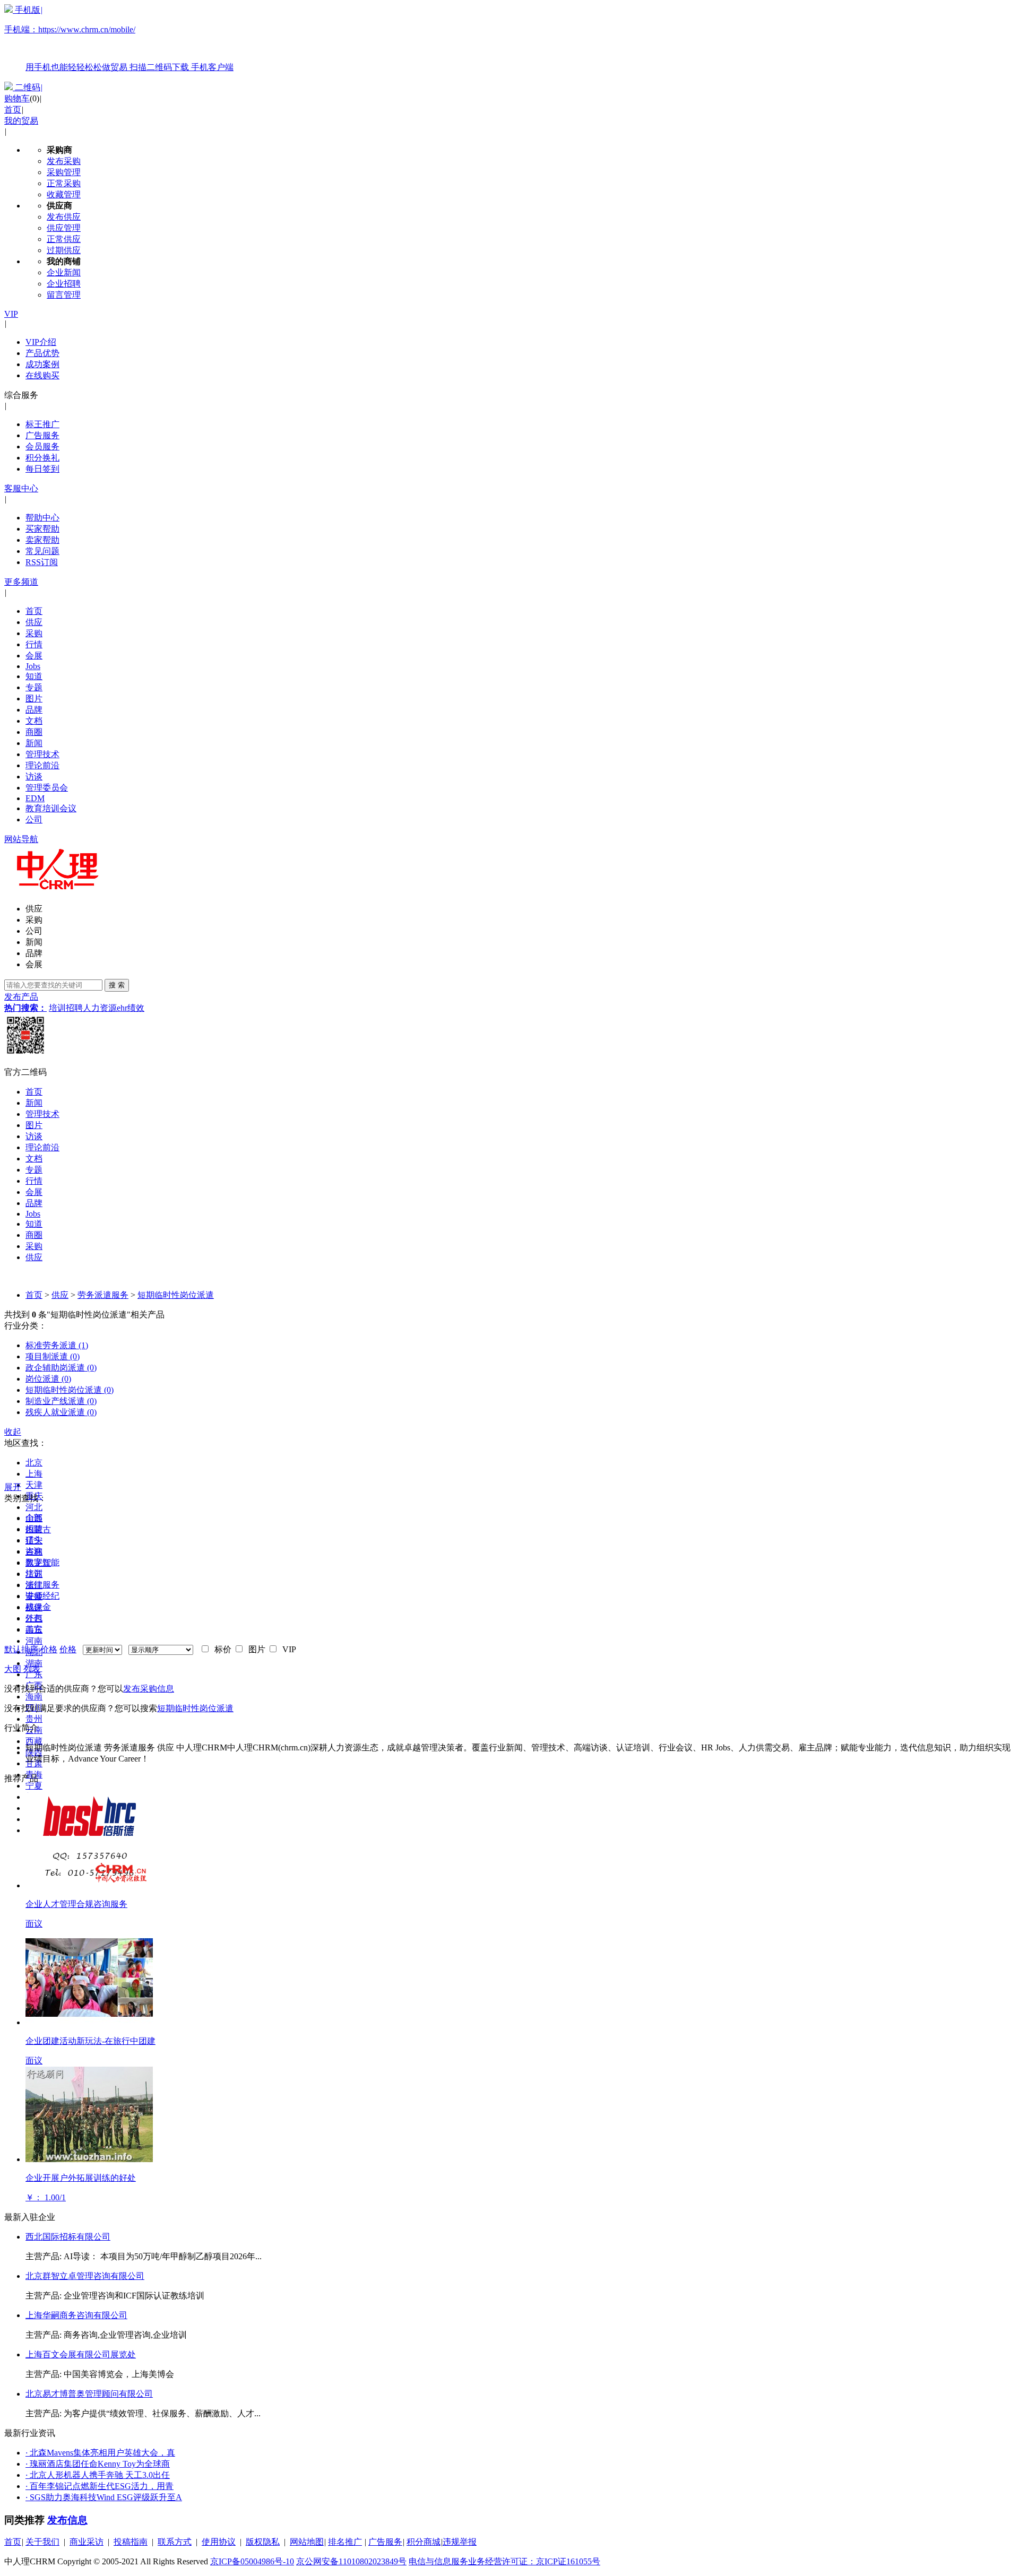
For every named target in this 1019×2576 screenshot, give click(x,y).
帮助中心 (42, 518)
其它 (34, 1629)
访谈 (34, 777)
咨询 (34, 1551)
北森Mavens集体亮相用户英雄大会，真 (100, 2453)
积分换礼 (42, 458)
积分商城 (424, 2542)
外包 (34, 1618)
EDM (35, 798)
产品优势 (42, 353)
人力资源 (100, 1008)
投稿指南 (131, 2542)
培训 (57, 1008)
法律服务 (42, 1585)
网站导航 (21, 839)
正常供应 (64, 239)
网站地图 (307, 2542)
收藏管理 (64, 194)
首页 (13, 110)
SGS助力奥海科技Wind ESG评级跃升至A (104, 2497)
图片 (34, 699)
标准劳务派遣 (57, 1345)
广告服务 (42, 435)
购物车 (17, 98)
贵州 (34, 1719)
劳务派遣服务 (103, 1295)
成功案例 (42, 364)
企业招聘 (64, 284)
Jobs (33, 666)
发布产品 (21, 997)
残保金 (38, 1607)
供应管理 (64, 228)
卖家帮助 (42, 540)
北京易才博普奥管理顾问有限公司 (89, 2394)
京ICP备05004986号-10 (252, 2561)
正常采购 (64, 183)
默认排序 (21, 1649)
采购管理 (64, 172)
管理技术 (42, 754)
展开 (13, 1487)
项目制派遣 (53, 1356)
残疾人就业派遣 (61, 1412)
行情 (34, 644)
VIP (11, 314)
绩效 (136, 1008)
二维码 (28, 87)
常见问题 (42, 551)
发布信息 (67, 2520)
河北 (34, 1507)
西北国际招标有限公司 (68, 2237)
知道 (34, 676)
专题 (34, 687)
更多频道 (21, 582)
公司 (34, 819)
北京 (34, 1463)
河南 (34, 1641)
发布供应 (64, 217)
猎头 (34, 1540)
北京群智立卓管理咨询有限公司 (85, 2276)
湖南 (34, 1663)
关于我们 (42, 2542)
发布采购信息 (149, 1689)
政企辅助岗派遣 (61, 1368)
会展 (34, 656)
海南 (34, 1697)
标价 (221, 1649)
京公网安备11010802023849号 (351, 2561)
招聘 (74, 1008)
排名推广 (345, 2542)
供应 (34, 622)
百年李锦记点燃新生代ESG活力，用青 (100, 2486)
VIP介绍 (41, 342)
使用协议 (219, 2542)
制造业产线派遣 (61, 1401)
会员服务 (42, 446)
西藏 (34, 1741)
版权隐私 (263, 2542)
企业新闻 (64, 272)
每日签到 (42, 469)
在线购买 (42, 375)
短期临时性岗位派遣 (176, 1295)
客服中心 (21, 488)
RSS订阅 (42, 562)
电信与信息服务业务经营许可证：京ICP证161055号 (504, 2561)
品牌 (34, 710)
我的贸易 (21, 121)
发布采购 (64, 161)
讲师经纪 (42, 1596)
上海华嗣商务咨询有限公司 (76, 2315)
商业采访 (87, 2542)
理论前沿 (42, 765)
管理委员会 (47, 788)
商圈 (34, 732)
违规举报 (460, 2542)
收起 (13, 1432)
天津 (34, 1485)
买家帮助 (42, 529)
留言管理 (64, 295)
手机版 (119, 38)
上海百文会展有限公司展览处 (81, 2354)
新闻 (34, 743)
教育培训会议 (51, 808)
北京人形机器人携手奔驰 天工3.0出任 (98, 2475)
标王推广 (42, 424)
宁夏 (34, 1786)
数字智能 (42, 1562)
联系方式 (175, 2542)
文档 (34, 721)
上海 (34, 1474)
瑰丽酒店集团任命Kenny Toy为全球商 (98, 2464)
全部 (34, 1518)
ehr (122, 1008)
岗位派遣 (48, 1379)
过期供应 (64, 250)
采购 (34, 633)
